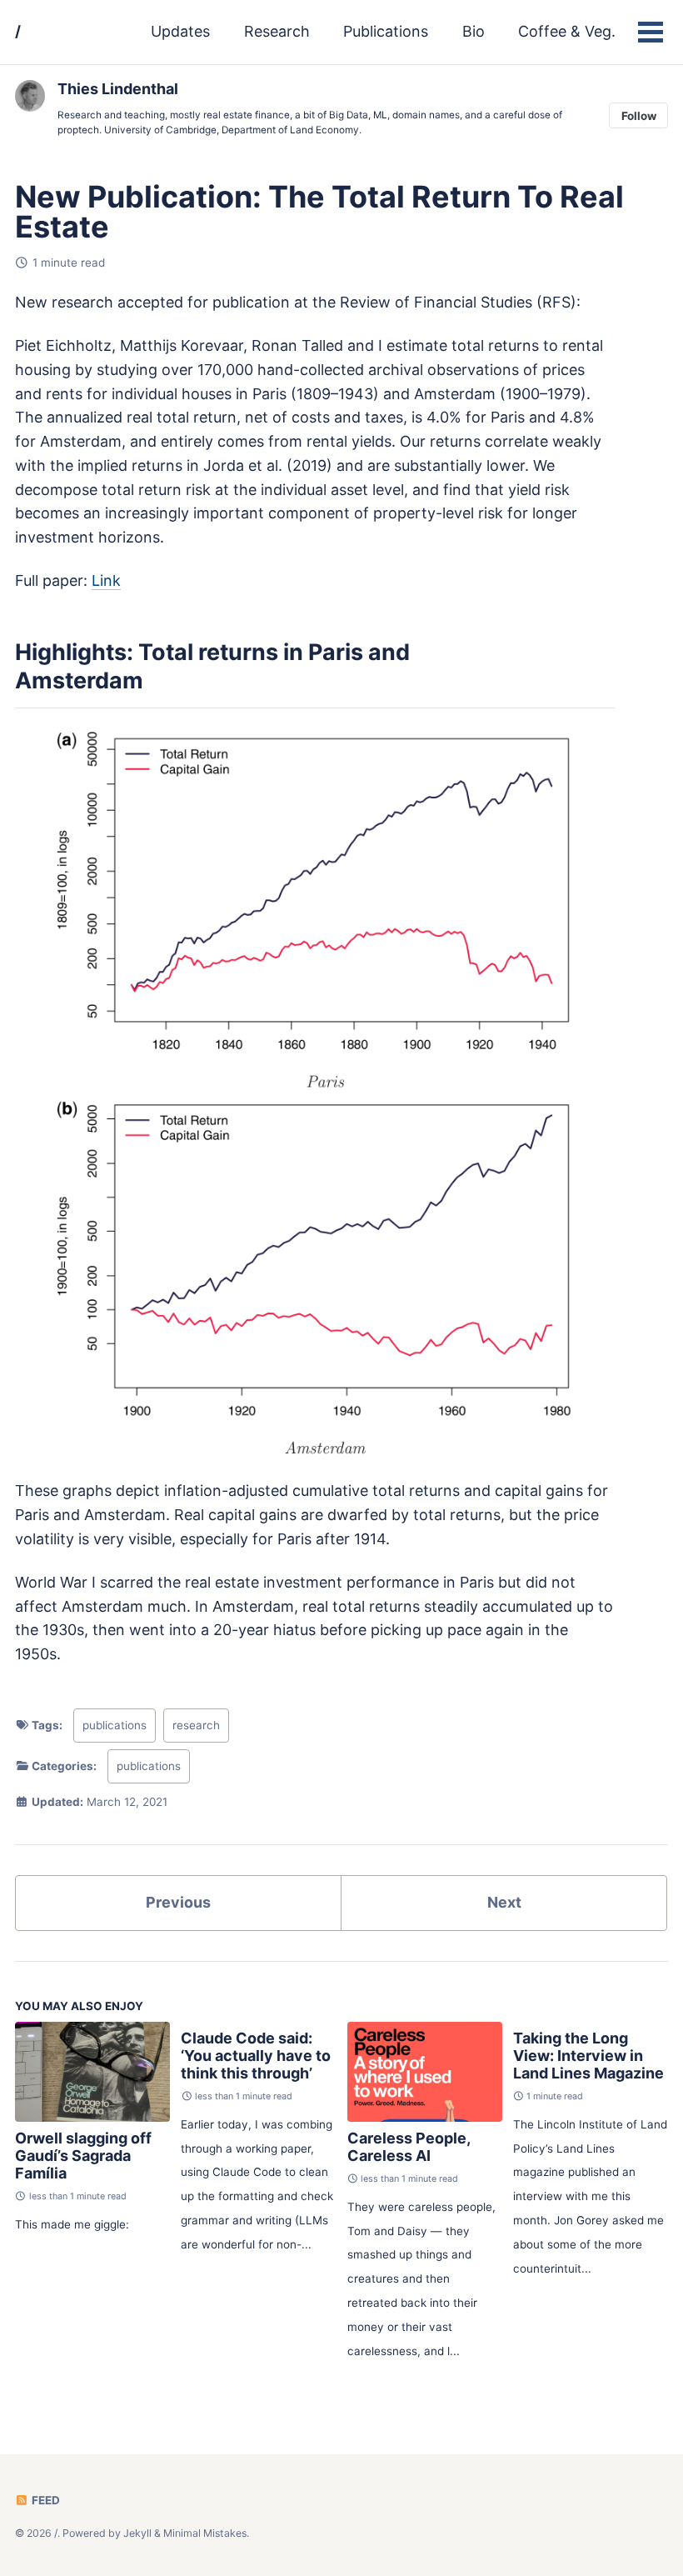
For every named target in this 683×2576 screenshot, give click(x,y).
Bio (474, 31)
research (196, 1725)
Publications (386, 31)
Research (277, 31)
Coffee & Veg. (567, 31)
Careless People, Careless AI (409, 2147)
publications (115, 1725)
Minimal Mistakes (205, 2533)
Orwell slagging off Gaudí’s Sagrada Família (83, 2156)
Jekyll (137, 2533)
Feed (45, 2500)
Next (504, 1902)
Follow (639, 116)
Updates (180, 31)
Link (106, 580)
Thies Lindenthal (118, 89)
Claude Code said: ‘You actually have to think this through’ (256, 2056)
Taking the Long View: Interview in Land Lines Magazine (588, 2056)
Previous (178, 1902)
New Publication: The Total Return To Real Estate (319, 212)
